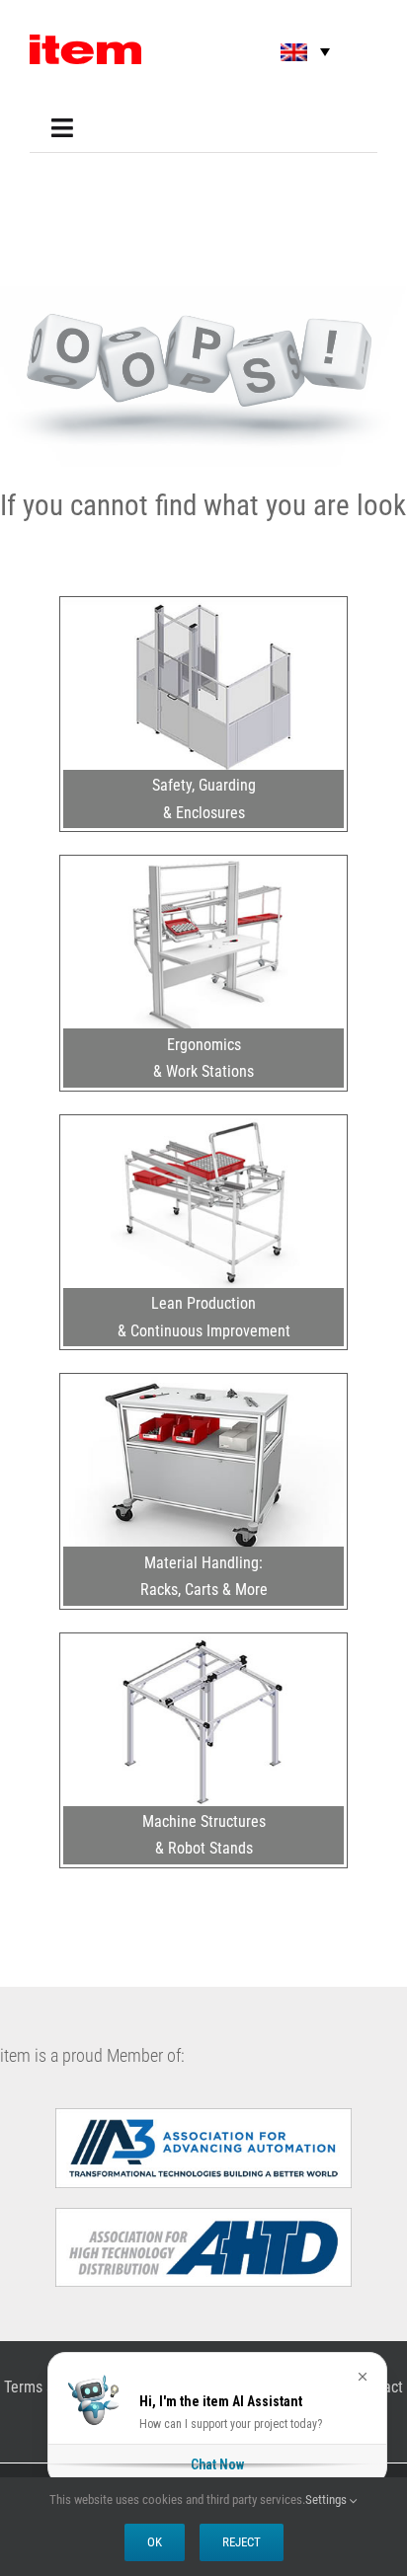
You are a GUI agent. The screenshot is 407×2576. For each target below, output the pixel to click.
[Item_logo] (85, 42)
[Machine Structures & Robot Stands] (203, 1644)
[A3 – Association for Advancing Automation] (203, 2116)
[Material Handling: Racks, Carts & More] (203, 1385)
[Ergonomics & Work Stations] (203, 867)
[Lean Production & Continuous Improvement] (203, 1126)
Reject (242, 2542)
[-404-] (203, 294)
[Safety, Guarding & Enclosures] (203, 608)
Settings (327, 2500)
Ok (155, 2542)
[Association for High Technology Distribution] (203, 2216)
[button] (291, 52)
